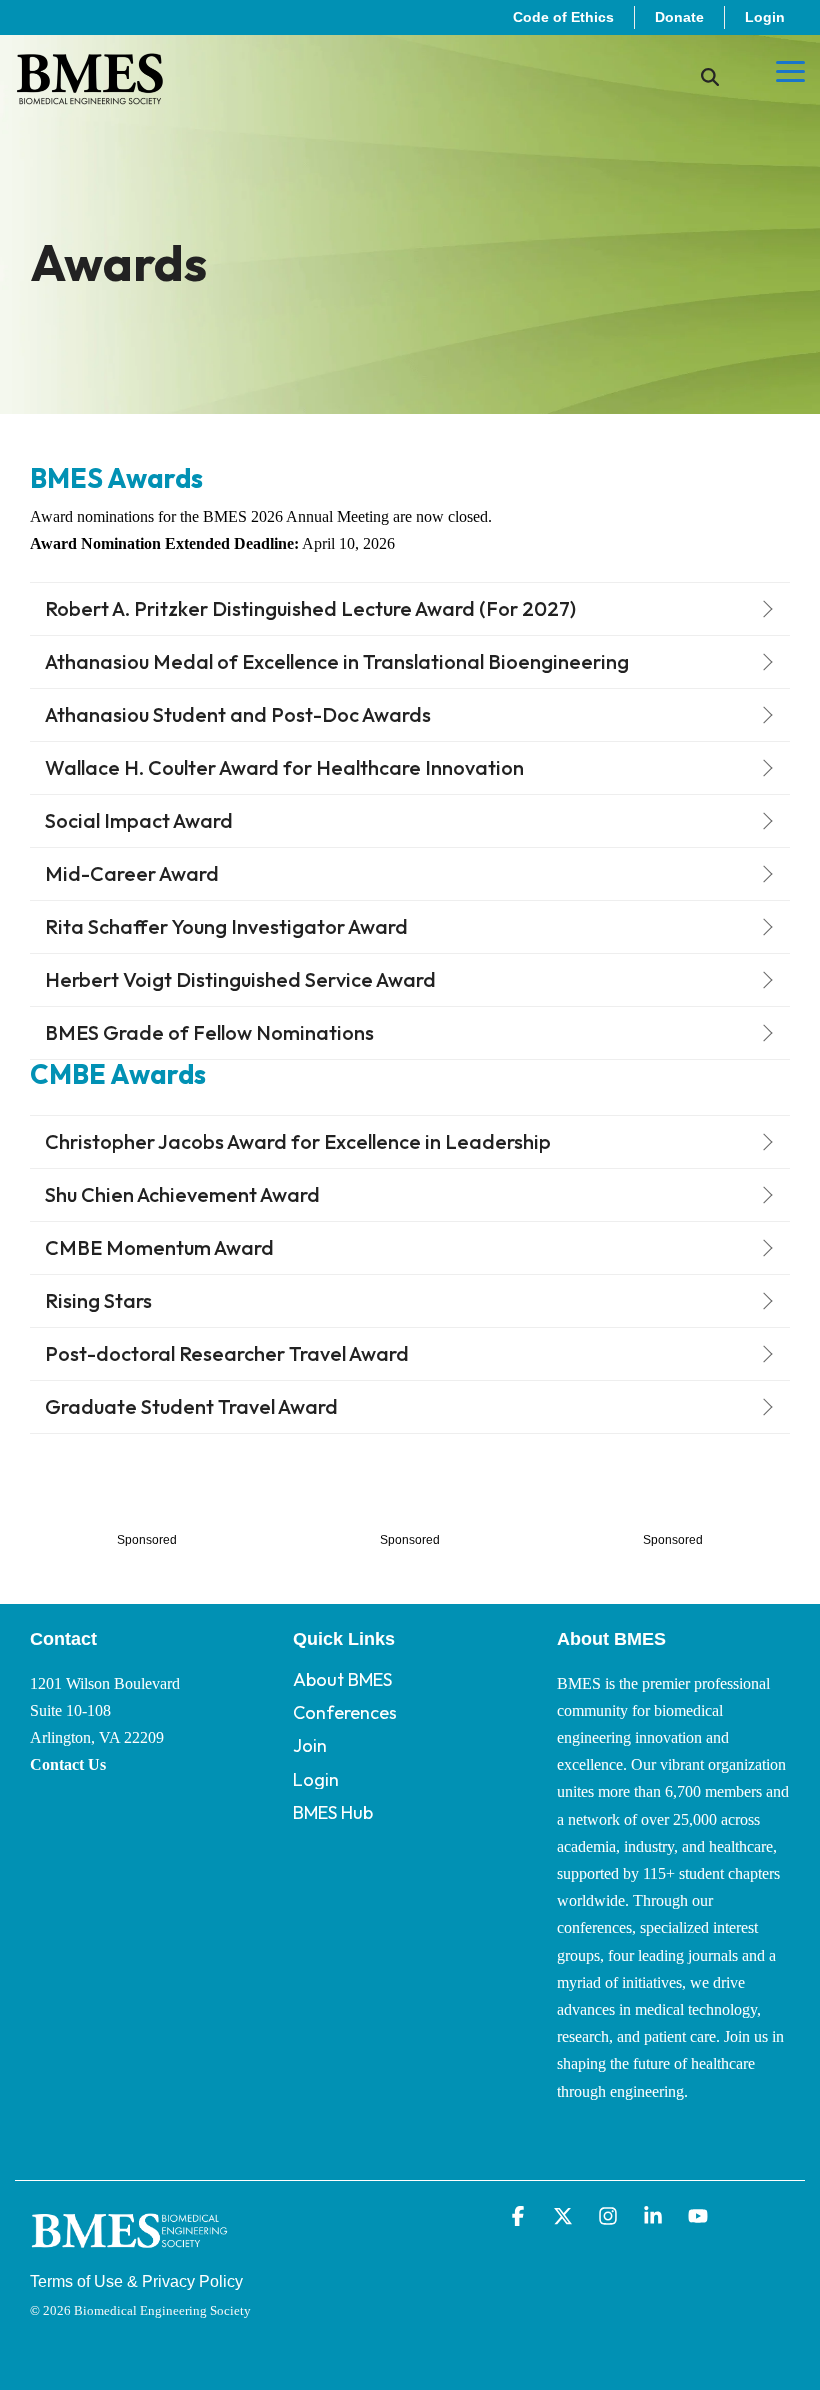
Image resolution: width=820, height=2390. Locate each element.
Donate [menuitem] (679, 17)
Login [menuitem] (765, 17)
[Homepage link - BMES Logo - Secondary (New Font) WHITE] (130, 2251)
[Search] (710, 77)
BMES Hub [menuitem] (333, 1812)
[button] (790, 70)
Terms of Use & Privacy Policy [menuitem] (136, 2281)
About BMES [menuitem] (342, 1679)
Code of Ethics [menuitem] (563, 17)
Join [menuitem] (310, 1745)
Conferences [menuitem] (345, 1712)
